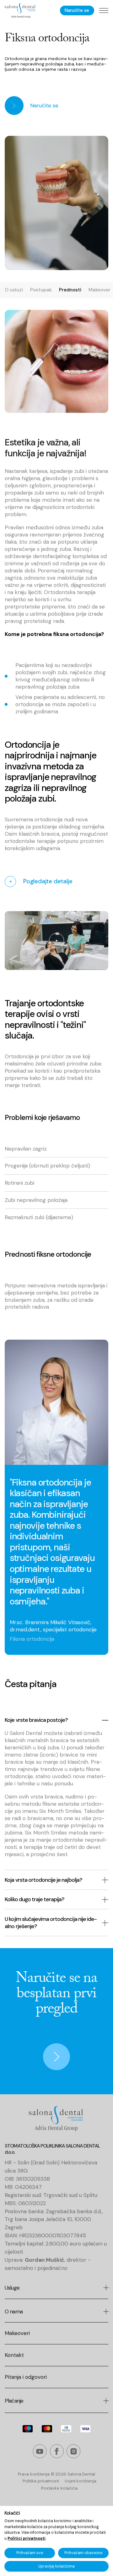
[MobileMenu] (104, 10)
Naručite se (77, 10)
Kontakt (14, 2355)
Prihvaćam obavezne (83, 2553)
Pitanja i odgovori (26, 2377)
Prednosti (70, 290)
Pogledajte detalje (41, 881)
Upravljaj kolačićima (56, 2566)
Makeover (100, 290)
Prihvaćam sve (30, 2553)
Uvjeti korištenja (80, 2481)
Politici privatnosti (27, 2538)
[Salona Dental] (20, 11)
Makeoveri (17, 2333)
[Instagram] (73, 2452)
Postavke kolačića (59, 2488)
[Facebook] (57, 2452)
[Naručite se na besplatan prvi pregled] (13, 2021)
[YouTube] (40, 2452)
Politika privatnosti (41, 2481)
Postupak (41, 290)
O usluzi (14, 290)
